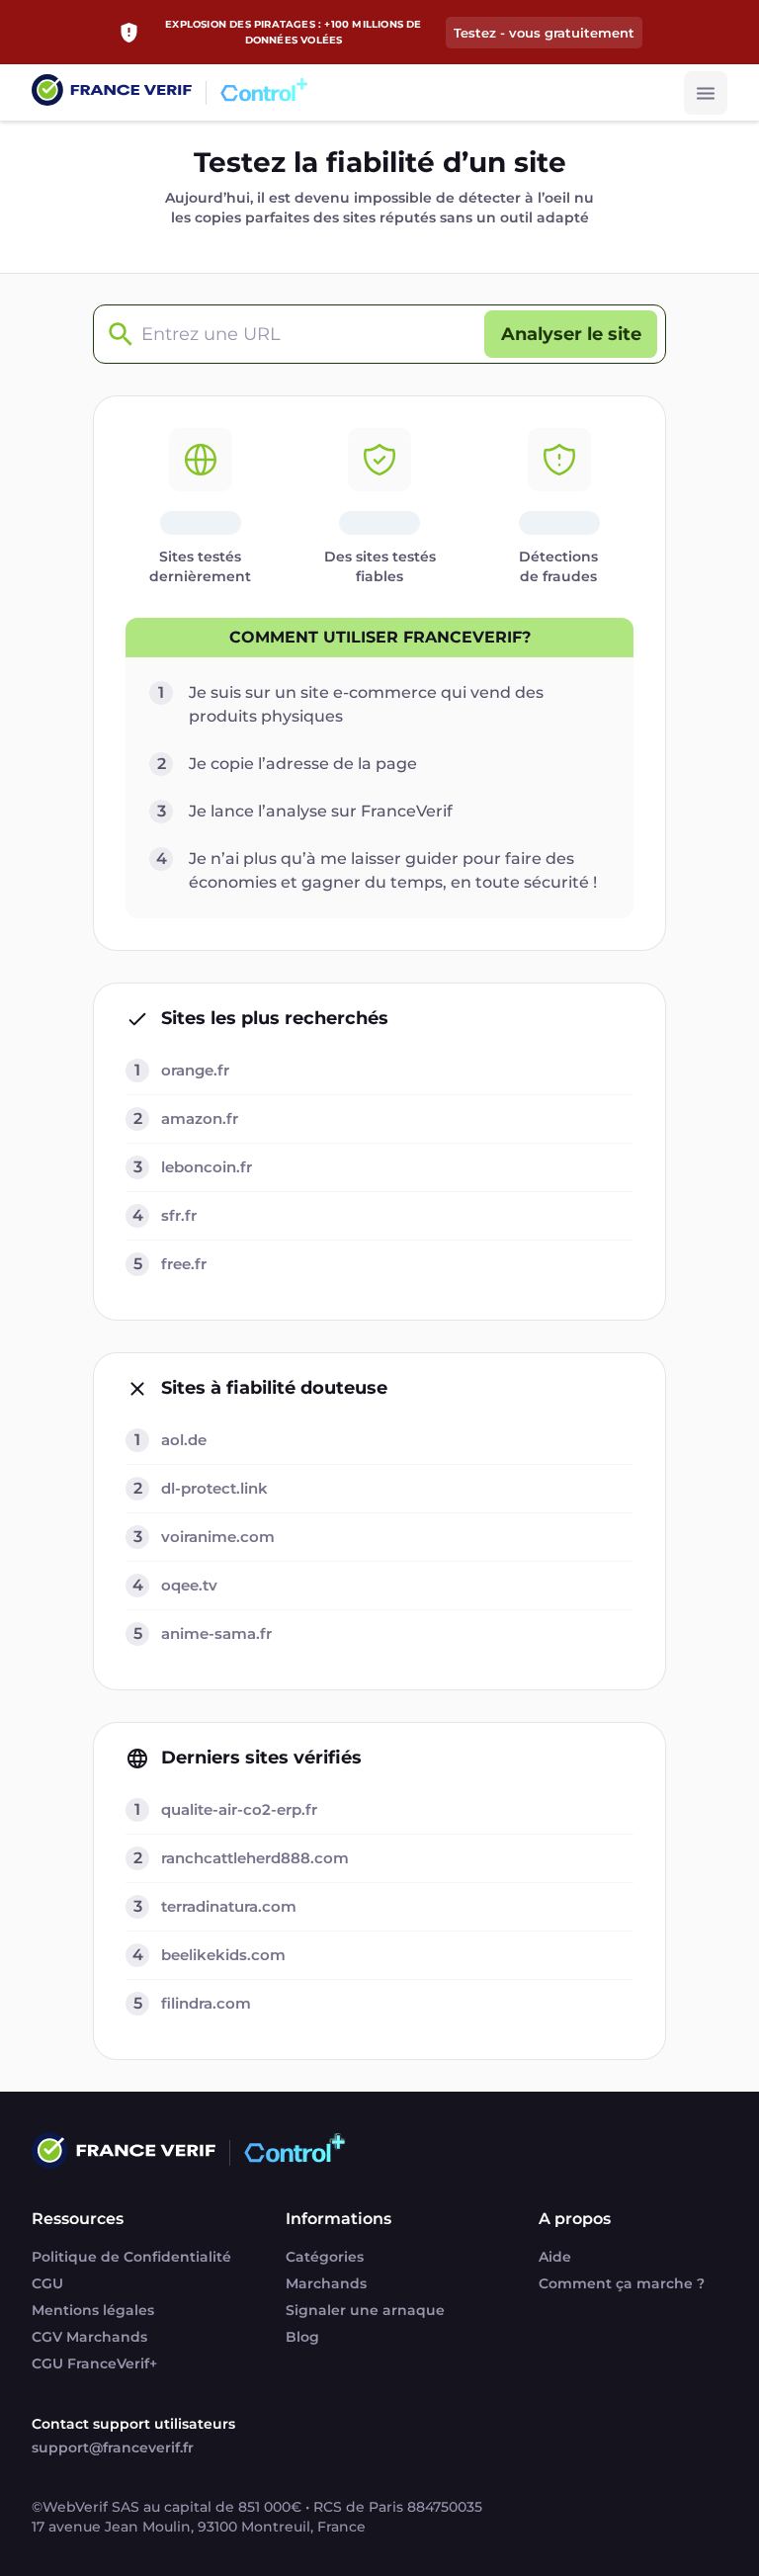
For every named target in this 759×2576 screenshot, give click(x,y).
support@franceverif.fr (113, 2447)
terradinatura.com (229, 1906)
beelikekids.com (223, 1955)
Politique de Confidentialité (131, 2257)
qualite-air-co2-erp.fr (239, 1809)
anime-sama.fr (216, 1633)
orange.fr (195, 1070)
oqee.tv (189, 1585)
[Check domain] (116, 335)
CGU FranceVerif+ (94, 2363)
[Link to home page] (112, 92)
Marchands (326, 2283)
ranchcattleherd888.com (255, 1858)
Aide (555, 2257)
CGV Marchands (89, 2337)
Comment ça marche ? (622, 2283)
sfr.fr (179, 1215)
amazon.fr (200, 1118)
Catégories (325, 2257)
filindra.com (206, 2003)
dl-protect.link (214, 1488)
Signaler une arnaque (365, 2310)
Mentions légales (93, 2310)
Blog (302, 2337)
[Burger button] (706, 93)
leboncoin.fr (207, 1167)
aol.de (184, 1440)
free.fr (184, 1264)
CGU (47, 2283)
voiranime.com (218, 1537)
